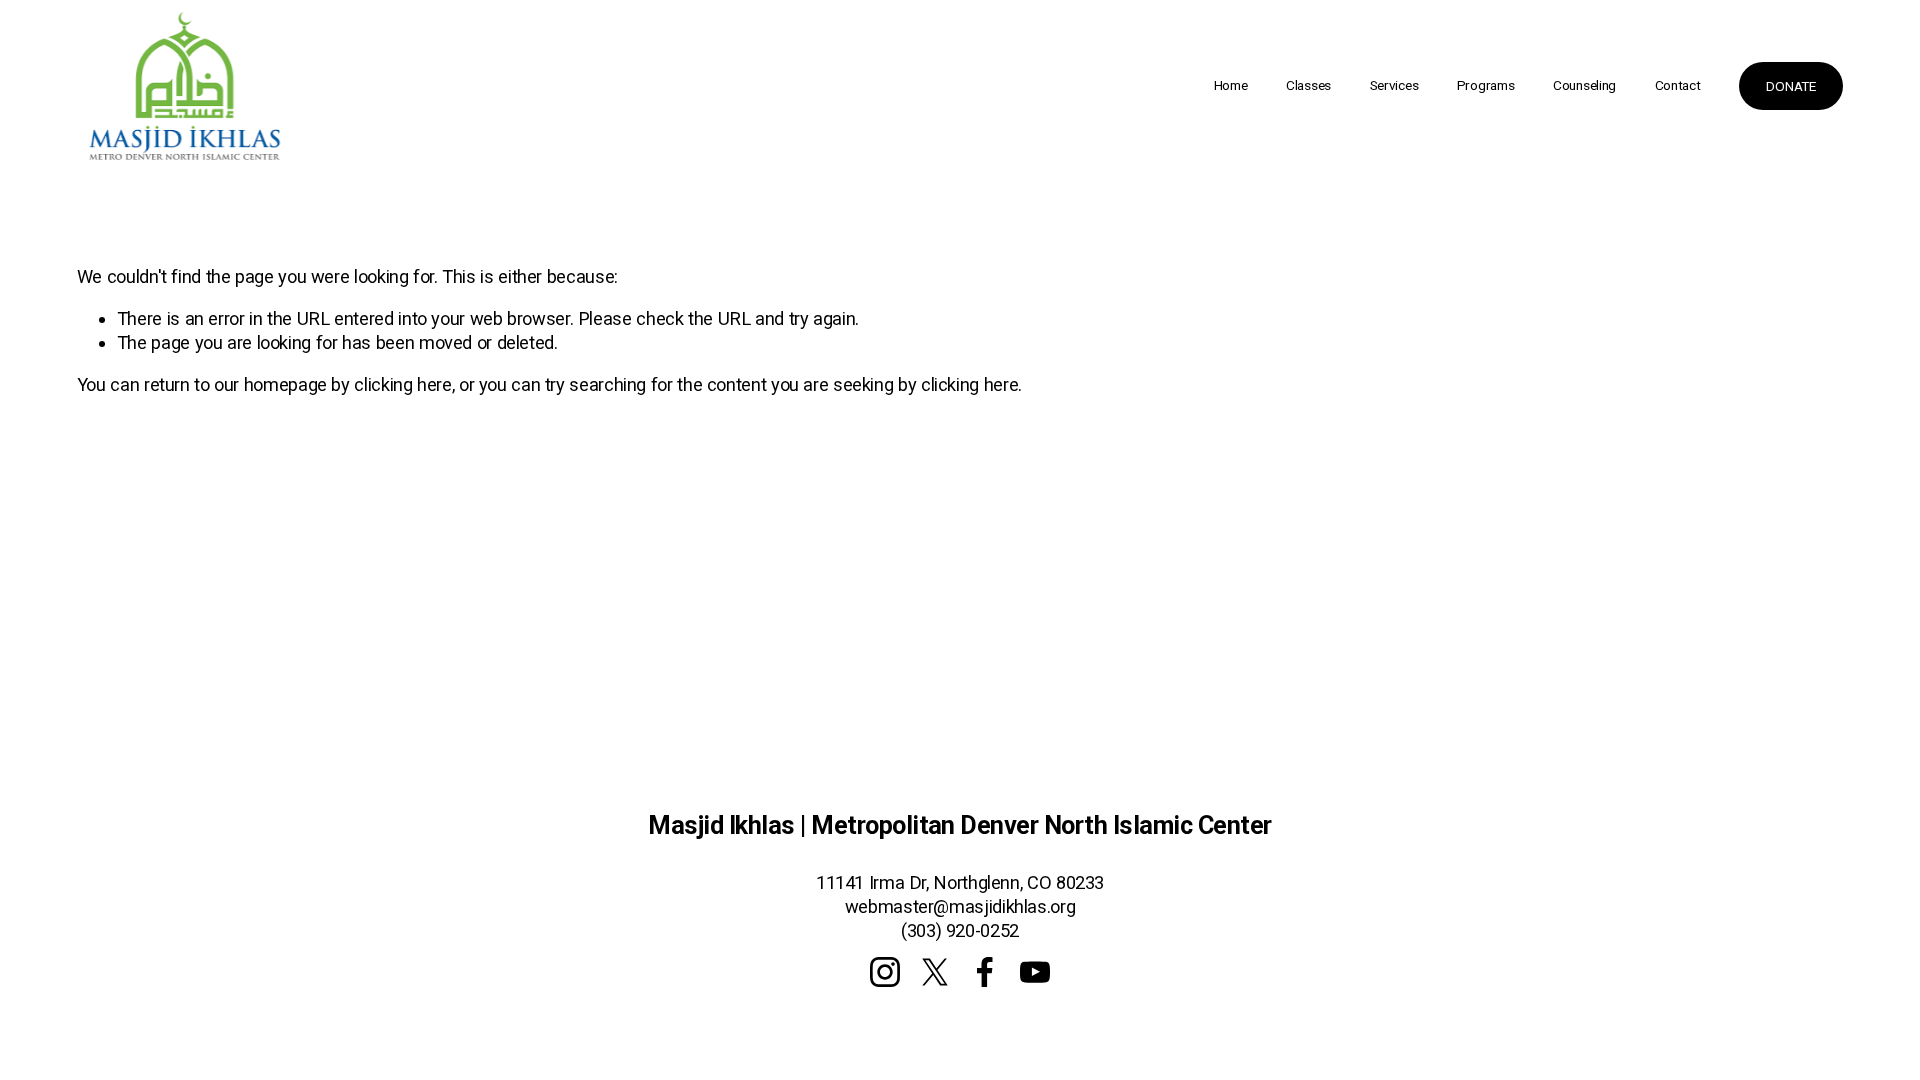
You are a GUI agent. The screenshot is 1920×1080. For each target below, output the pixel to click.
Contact (1678, 85)
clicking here (402, 384)
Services (1394, 85)
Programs (1486, 85)
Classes (1308, 85)
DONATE (1790, 86)
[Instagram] (885, 972)
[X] (935, 972)
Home (1231, 85)
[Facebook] (985, 972)
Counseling (1584, 85)
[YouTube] (1035, 972)
